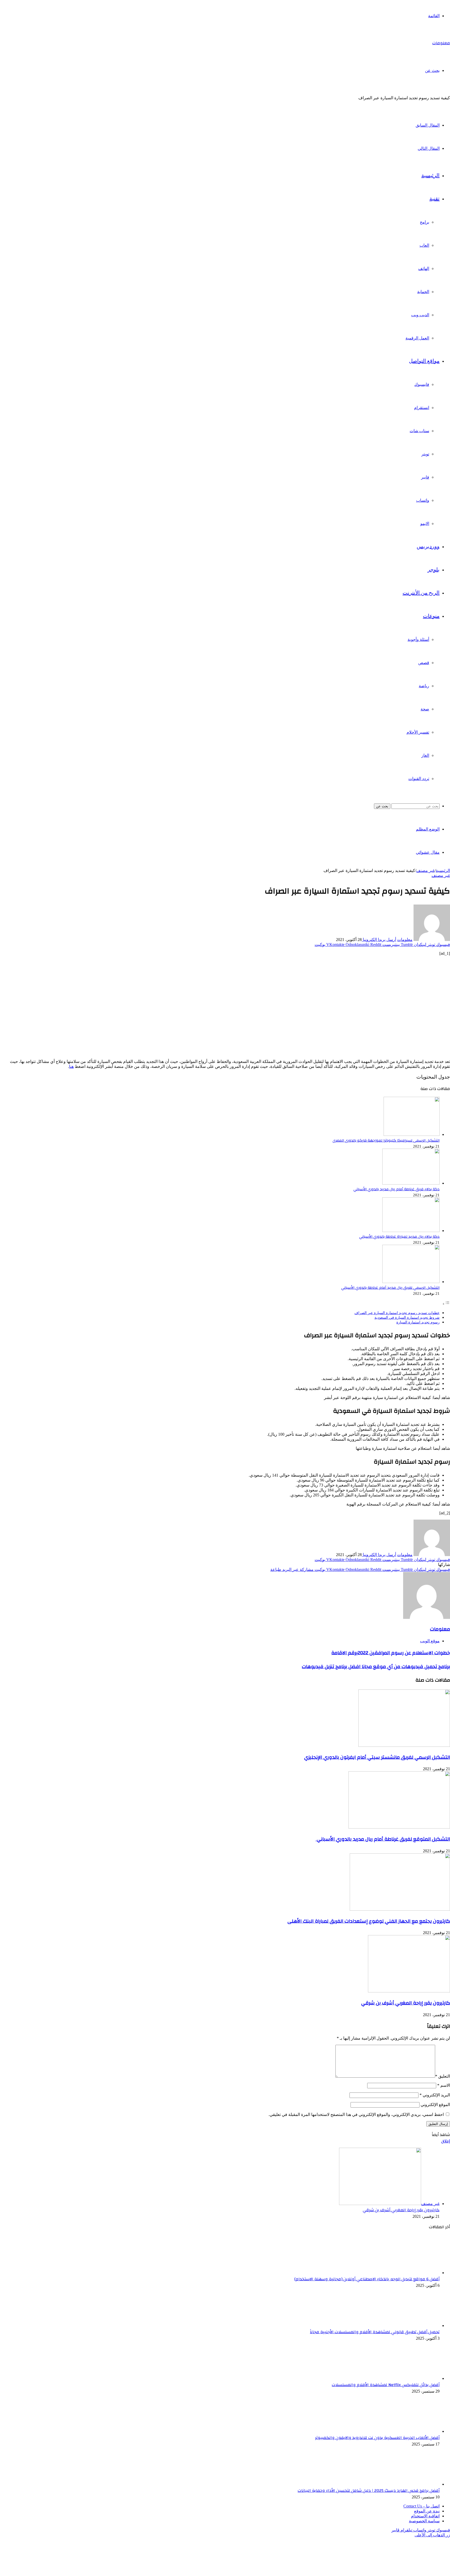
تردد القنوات (419, 779)
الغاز (425, 755)
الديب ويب (420, 315)
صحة (425, 709)
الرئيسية (430, 176)
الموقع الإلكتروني (435, 2105)
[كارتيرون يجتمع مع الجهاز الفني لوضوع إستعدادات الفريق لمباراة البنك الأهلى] (400, 1909)
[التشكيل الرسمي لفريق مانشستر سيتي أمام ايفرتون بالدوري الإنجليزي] (404, 1745)
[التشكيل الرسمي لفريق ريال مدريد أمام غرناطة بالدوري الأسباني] (411, 1282)
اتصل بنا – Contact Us (421, 2506)
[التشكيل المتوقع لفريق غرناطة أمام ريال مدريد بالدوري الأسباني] (399, 1827)
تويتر (425, 454)
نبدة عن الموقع (427, 2511)
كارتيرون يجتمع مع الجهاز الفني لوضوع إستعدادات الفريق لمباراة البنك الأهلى (369, 1921)
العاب (424, 245)
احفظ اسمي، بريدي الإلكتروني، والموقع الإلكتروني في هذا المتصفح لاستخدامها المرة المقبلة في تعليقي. (356, 2114)
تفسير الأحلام (418, 732)
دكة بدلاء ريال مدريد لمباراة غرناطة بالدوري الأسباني (399, 1237)
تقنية (435, 199)
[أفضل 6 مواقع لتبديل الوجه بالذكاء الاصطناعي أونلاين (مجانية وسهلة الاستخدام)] (411, 2273)
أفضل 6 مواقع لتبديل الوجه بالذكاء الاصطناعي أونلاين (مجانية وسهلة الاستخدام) (367, 2279)
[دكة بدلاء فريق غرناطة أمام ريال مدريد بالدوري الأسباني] (411, 1183)
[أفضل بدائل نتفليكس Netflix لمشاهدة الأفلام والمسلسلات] (411, 2378)
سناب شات (419, 431)
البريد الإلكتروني (435, 2095)
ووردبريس (428, 547)
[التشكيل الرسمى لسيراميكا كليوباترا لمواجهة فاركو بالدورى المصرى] (412, 1135)
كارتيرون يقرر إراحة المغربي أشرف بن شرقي (406, 2003)
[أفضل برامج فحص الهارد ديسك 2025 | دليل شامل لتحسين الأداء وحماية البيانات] (411, 2484)
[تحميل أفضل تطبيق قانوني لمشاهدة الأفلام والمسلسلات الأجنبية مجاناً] (411, 2326)
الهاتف (424, 268)
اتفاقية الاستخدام (425, 2516)
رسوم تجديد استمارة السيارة (418, 1322)
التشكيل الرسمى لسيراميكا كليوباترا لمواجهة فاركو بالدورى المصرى (386, 1140)
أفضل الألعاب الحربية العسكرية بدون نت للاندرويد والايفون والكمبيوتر (377, 2438)
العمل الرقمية (417, 338)
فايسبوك (422, 384)
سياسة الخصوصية (424, 2521)
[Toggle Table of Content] (446, 1304)
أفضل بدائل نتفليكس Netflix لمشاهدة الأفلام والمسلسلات (386, 2385)
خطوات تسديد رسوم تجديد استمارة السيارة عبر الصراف (397, 1313)
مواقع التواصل (424, 361)
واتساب (423, 500)
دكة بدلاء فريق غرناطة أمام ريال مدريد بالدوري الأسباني (396, 1189)
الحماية (423, 292)
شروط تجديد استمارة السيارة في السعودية (407, 1317)
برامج (424, 222)
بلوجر (434, 570)
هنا (71, 1066)
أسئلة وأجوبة (418, 639)
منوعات (431, 616)
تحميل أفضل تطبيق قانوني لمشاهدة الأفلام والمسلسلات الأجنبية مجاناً (375, 2332)
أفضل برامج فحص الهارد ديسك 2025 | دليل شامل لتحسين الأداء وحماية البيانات (369, 2491)
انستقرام (422, 408)
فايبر (425, 477)
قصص (424, 663)
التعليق (443, 2076)
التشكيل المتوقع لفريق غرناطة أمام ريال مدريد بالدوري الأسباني (383, 1839)
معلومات (405, 940)
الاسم (444, 2085)
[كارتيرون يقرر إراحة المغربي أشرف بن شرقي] (409, 1991)
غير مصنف (425, 871)
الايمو (425, 524)
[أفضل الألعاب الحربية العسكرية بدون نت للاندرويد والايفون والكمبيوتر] (411, 2431)
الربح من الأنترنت (421, 593)
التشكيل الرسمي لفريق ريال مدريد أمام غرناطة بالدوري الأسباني (390, 1288)
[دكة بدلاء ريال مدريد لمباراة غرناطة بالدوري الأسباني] (411, 1231)
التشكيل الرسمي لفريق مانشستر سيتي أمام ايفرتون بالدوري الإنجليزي (377, 1757)
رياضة (424, 686)
